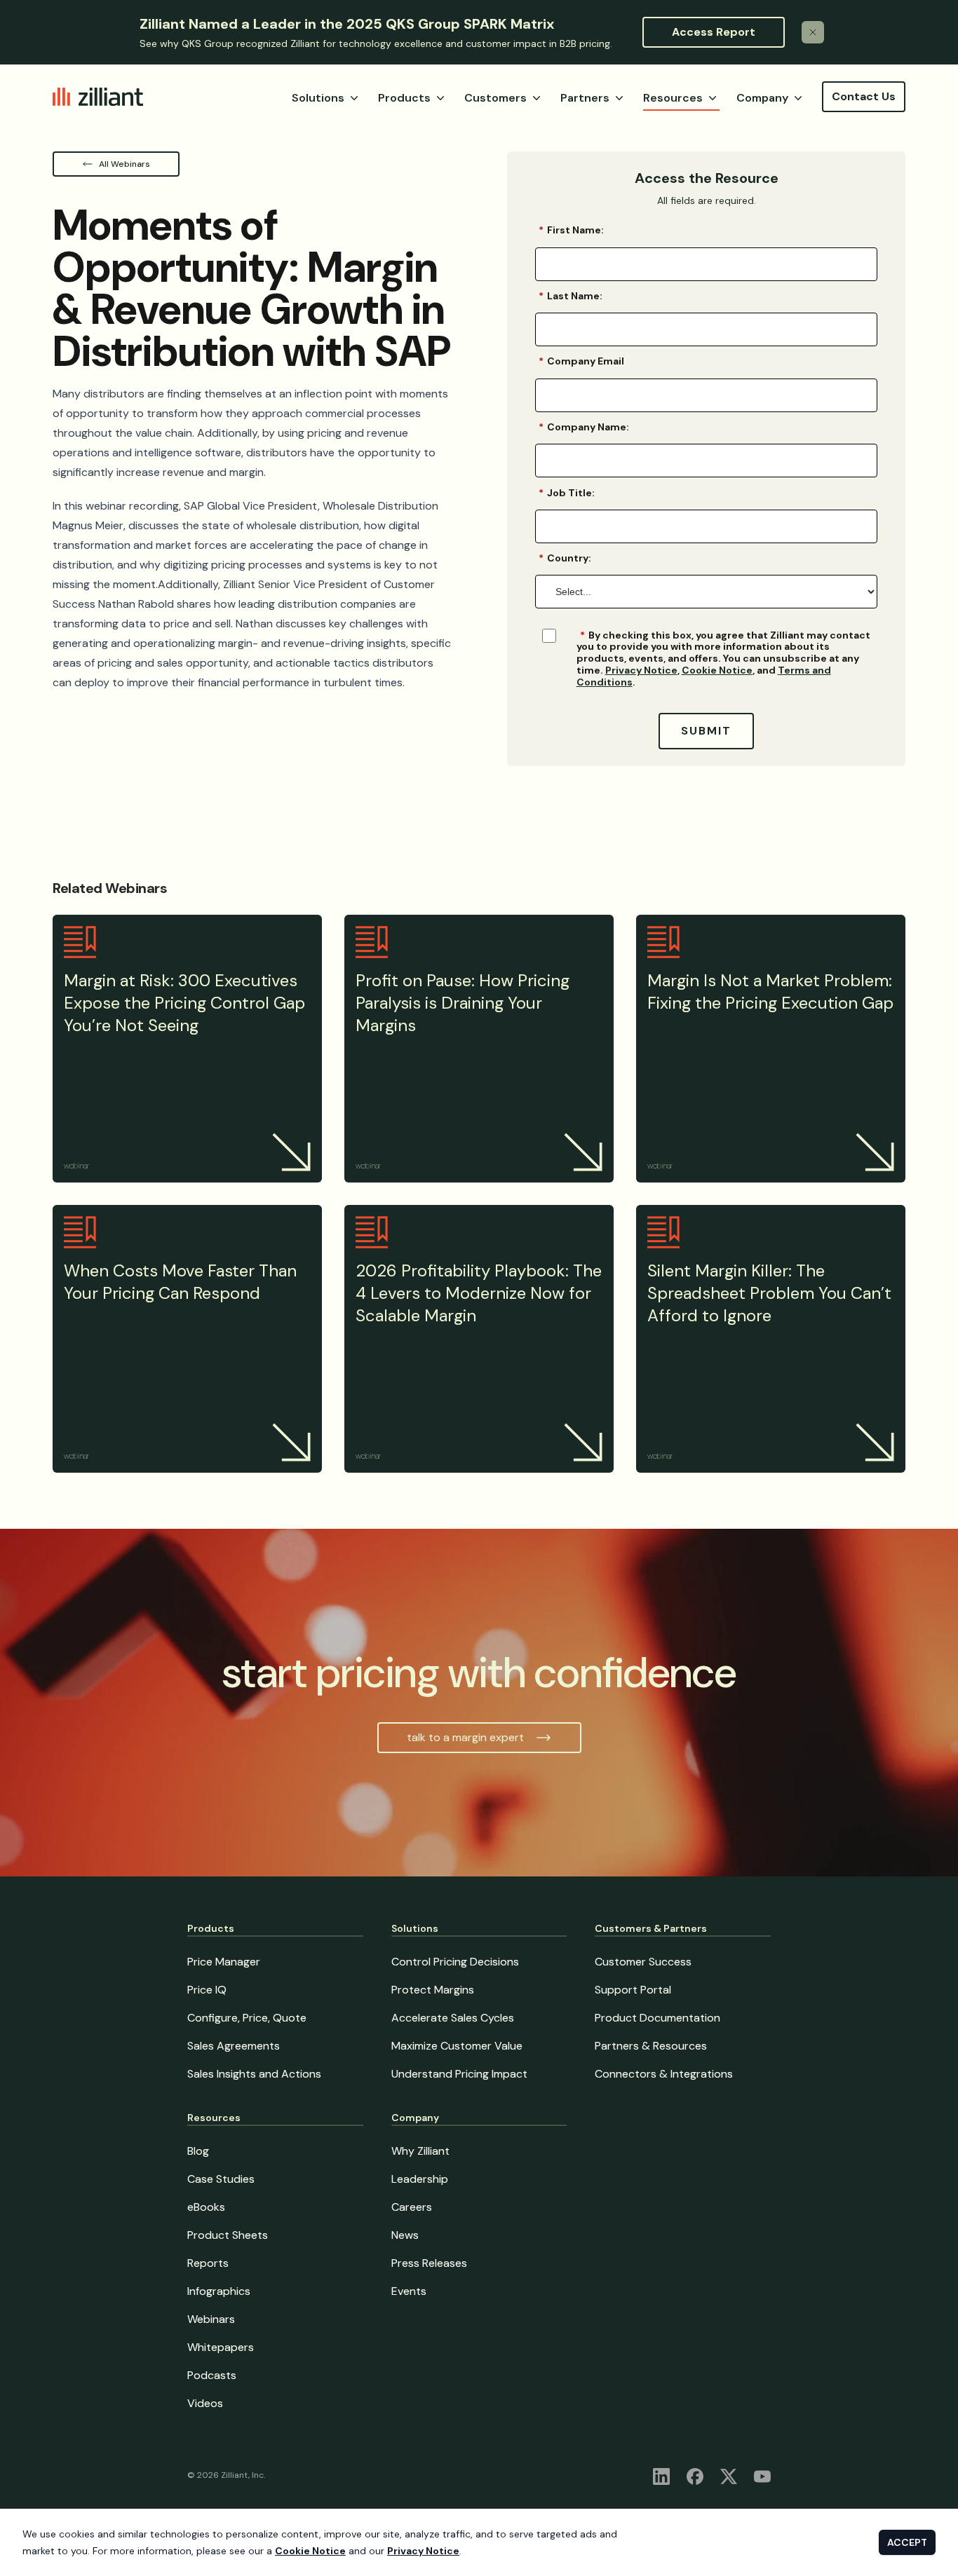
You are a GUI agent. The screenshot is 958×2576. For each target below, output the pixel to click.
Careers (412, 2207)
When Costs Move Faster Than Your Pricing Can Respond (180, 1282)
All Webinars (124, 164)
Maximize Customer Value (457, 2046)
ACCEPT (907, 2542)
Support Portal (633, 1990)
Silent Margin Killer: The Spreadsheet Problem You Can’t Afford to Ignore (769, 1293)
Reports (208, 2263)
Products (404, 98)
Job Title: (567, 492)
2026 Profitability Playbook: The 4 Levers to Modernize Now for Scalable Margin (479, 1293)
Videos (205, 2403)
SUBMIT (706, 731)
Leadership (420, 2179)
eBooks (206, 2207)
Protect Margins (433, 1990)
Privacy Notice (641, 670)
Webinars (211, 2319)
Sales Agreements (234, 2046)
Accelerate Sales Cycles (453, 2018)
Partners (585, 98)
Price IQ (207, 1990)
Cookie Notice (717, 670)
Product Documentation (657, 2018)
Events (409, 2291)
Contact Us (864, 96)
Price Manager (224, 1962)
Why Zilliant (420, 2151)
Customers (495, 98)
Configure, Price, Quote (247, 2018)
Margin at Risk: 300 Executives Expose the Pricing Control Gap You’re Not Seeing (184, 1003)
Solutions (318, 98)
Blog (198, 2151)
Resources (673, 98)
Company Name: (584, 427)
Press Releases (429, 2263)
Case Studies (221, 2179)
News (405, 2235)
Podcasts (212, 2375)
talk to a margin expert (465, 1737)
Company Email (581, 361)
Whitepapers (221, 2347)
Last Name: (571, 296)
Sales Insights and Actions (254, 2074)
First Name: (571, 230)
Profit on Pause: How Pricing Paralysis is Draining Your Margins (463, 1003)
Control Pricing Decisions (455, 1962)
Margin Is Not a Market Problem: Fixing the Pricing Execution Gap (770, 991)
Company (762, 98)
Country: (565, 558)
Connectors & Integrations (664, 2074)
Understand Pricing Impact (459, 2074)
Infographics (219, 2291)
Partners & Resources (651, 2046)
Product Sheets (228, 2235)
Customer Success (643, 1962)
